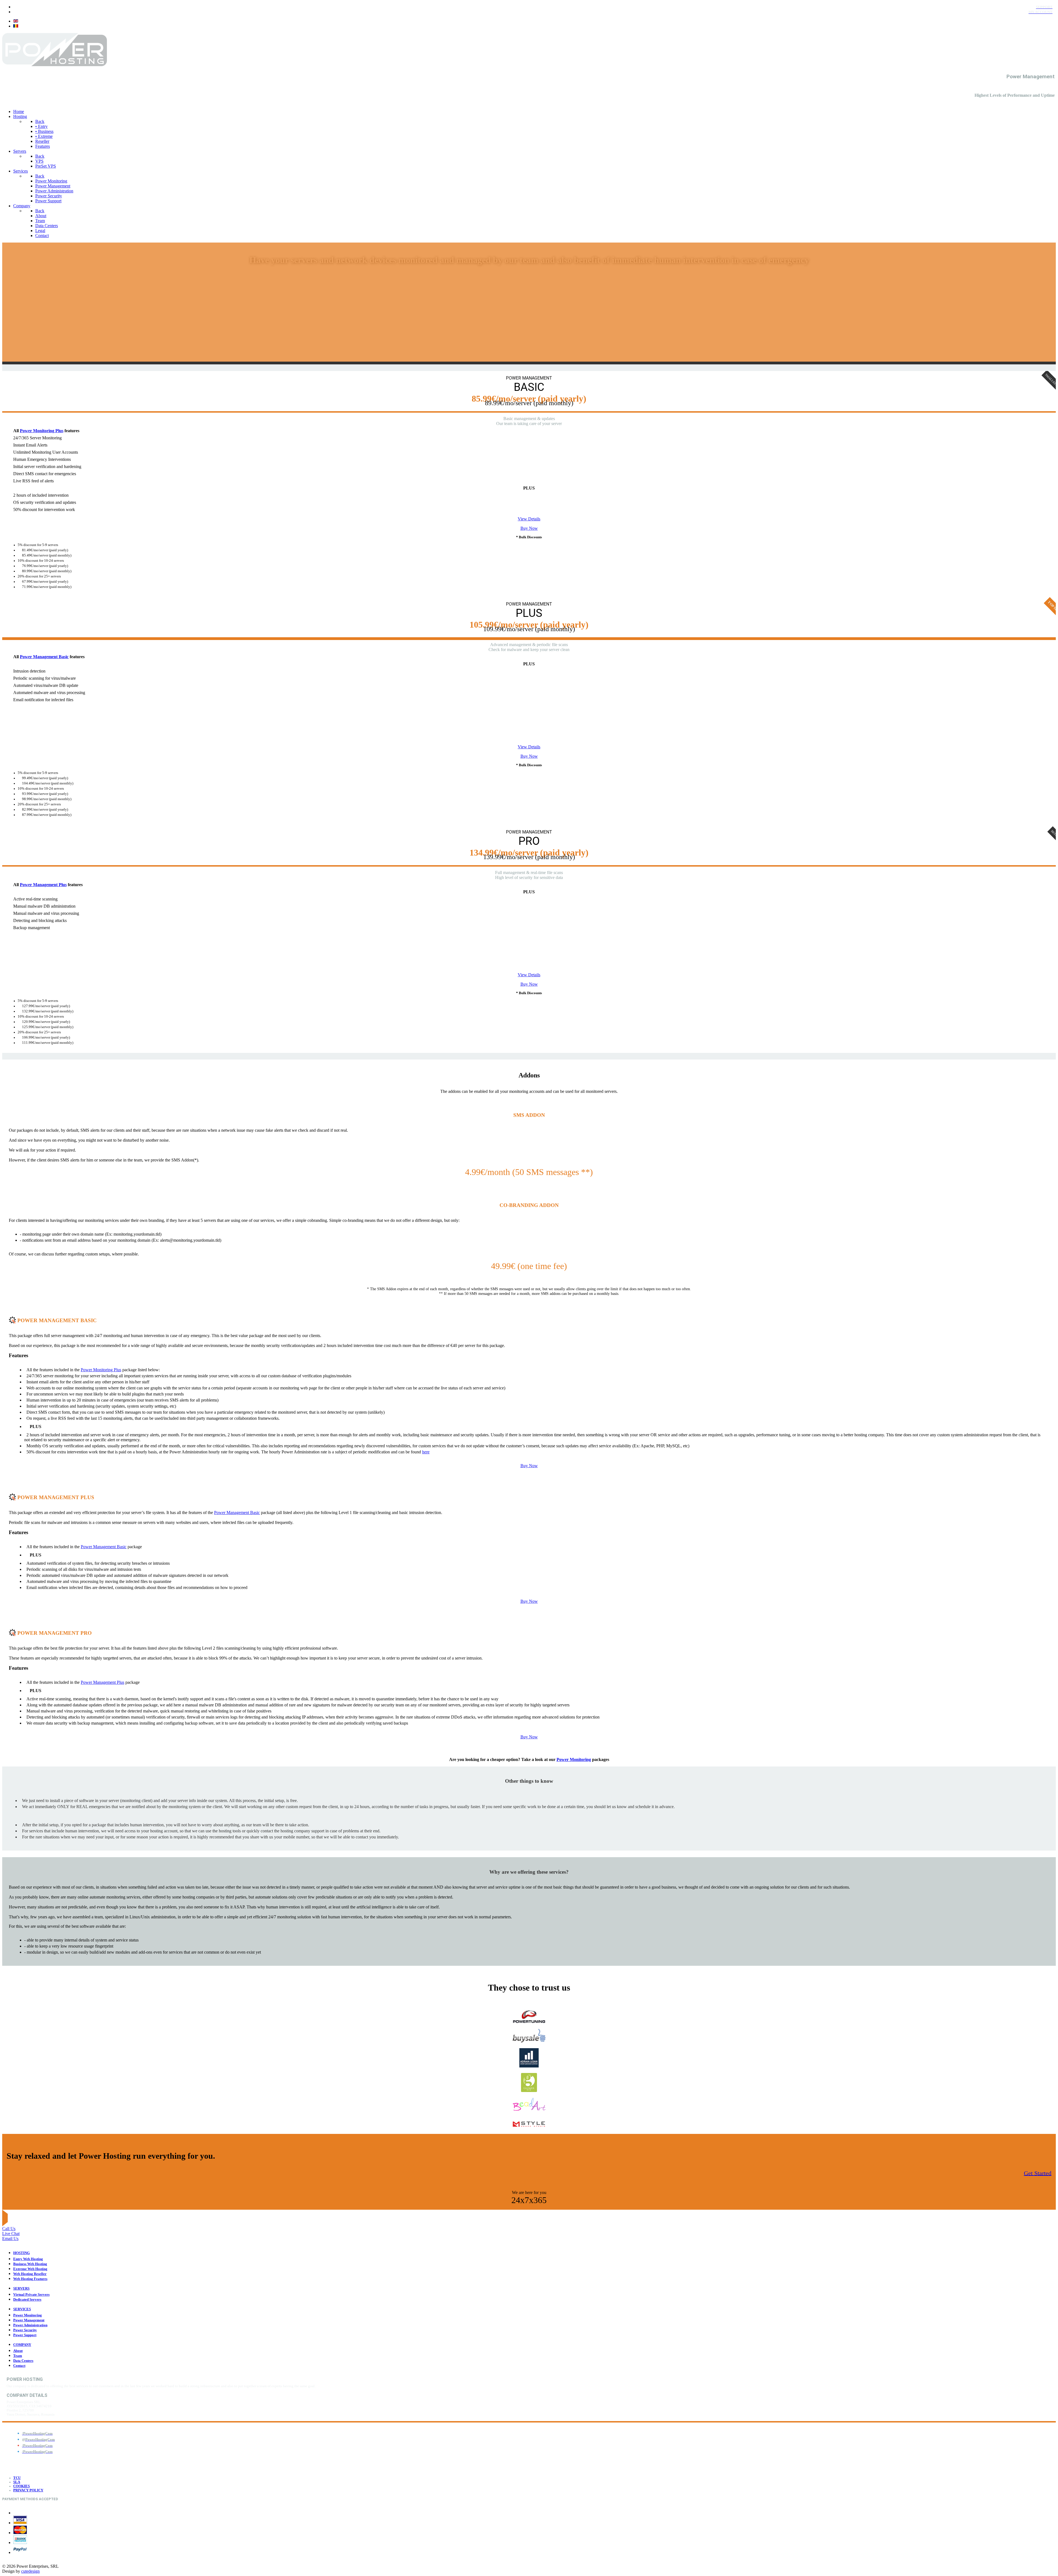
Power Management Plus (43, 885)
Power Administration (30, 2325)
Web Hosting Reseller (30, 2274)
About (18, 2351)
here (426, 1452)
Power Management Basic (44, 657)
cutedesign (30, 2571)
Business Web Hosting (30, 2264)
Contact (19, 2366)
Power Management (29, 2320)
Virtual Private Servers (31, 2295)
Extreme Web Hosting (30, 2269)
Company (22, 2345)
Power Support (25, 2335)
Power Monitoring (574, 1759)
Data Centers (23, 2361)
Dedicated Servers (27, 2300)
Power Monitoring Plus (42, 431)
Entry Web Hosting (28, 2259)
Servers (21, 2289)
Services (22, 2309)
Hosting (21, 2253)
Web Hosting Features (30, 2279)
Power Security (25, 2330)
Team (18, 2356)
